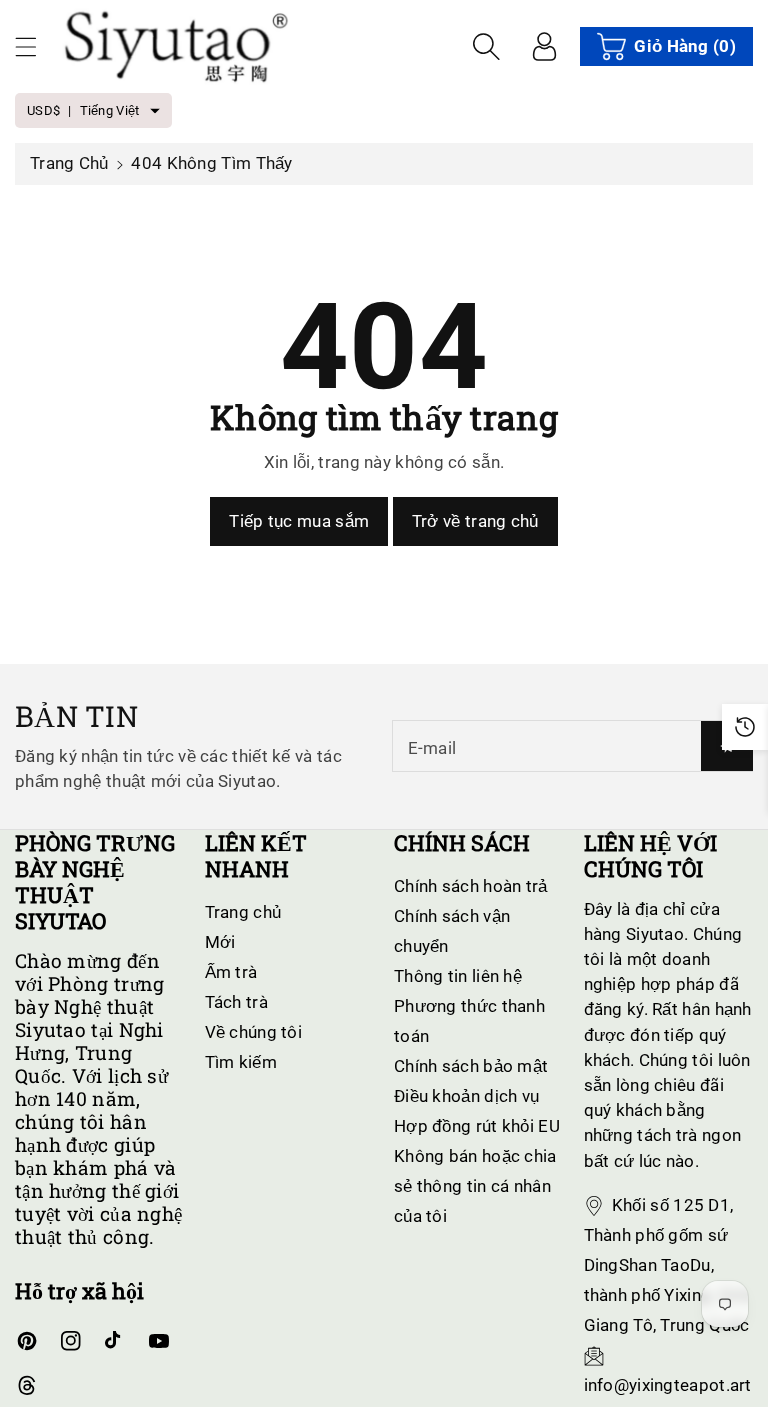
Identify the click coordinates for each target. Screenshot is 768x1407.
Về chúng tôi (254, 1032)
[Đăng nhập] (544, 46)
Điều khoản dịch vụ (466, 1096)
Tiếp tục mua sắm (299, 521)
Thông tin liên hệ (458, 976)
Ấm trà (231, 972)
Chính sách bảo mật (471, 1066)
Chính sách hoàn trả (471, 886)
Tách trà (236, 1002)
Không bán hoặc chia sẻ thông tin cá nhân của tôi (475, 1186)
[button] (35, 46)
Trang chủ (69, 163)
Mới (220, 942)
